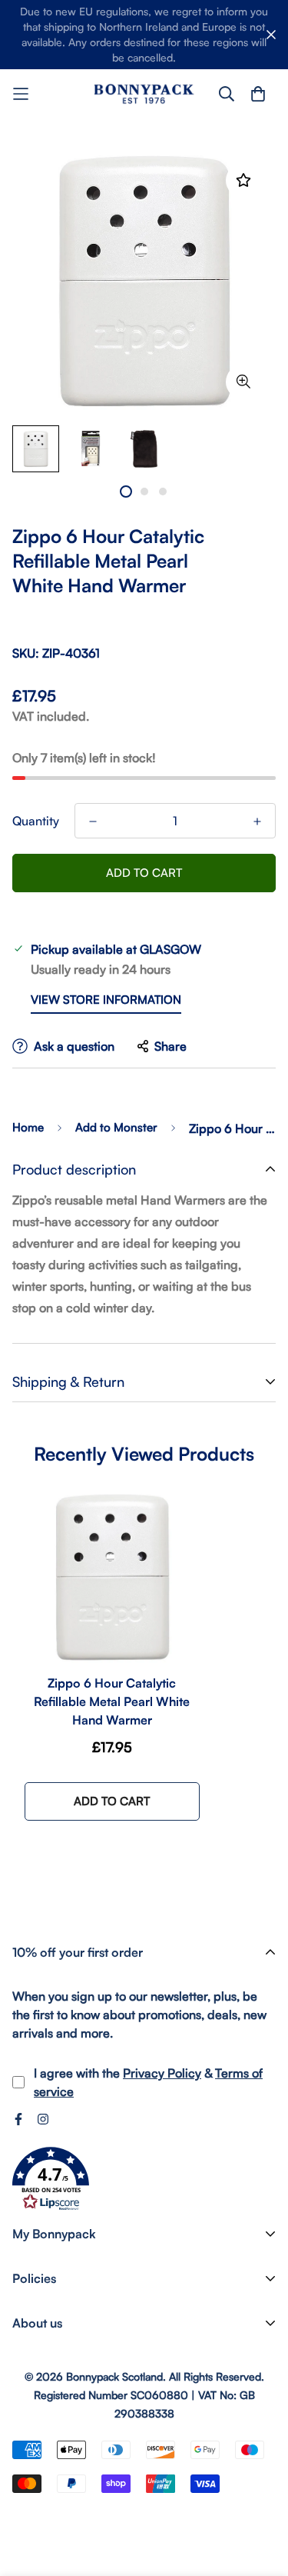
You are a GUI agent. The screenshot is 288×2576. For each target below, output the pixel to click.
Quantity (36, 821)
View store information (106, 1000)
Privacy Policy (162, 2073)
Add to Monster (116, 1127)
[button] (51, 2179)
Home (28, 1127)
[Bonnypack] (144, 93)
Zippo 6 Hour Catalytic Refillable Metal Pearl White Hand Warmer (112, 1701)
